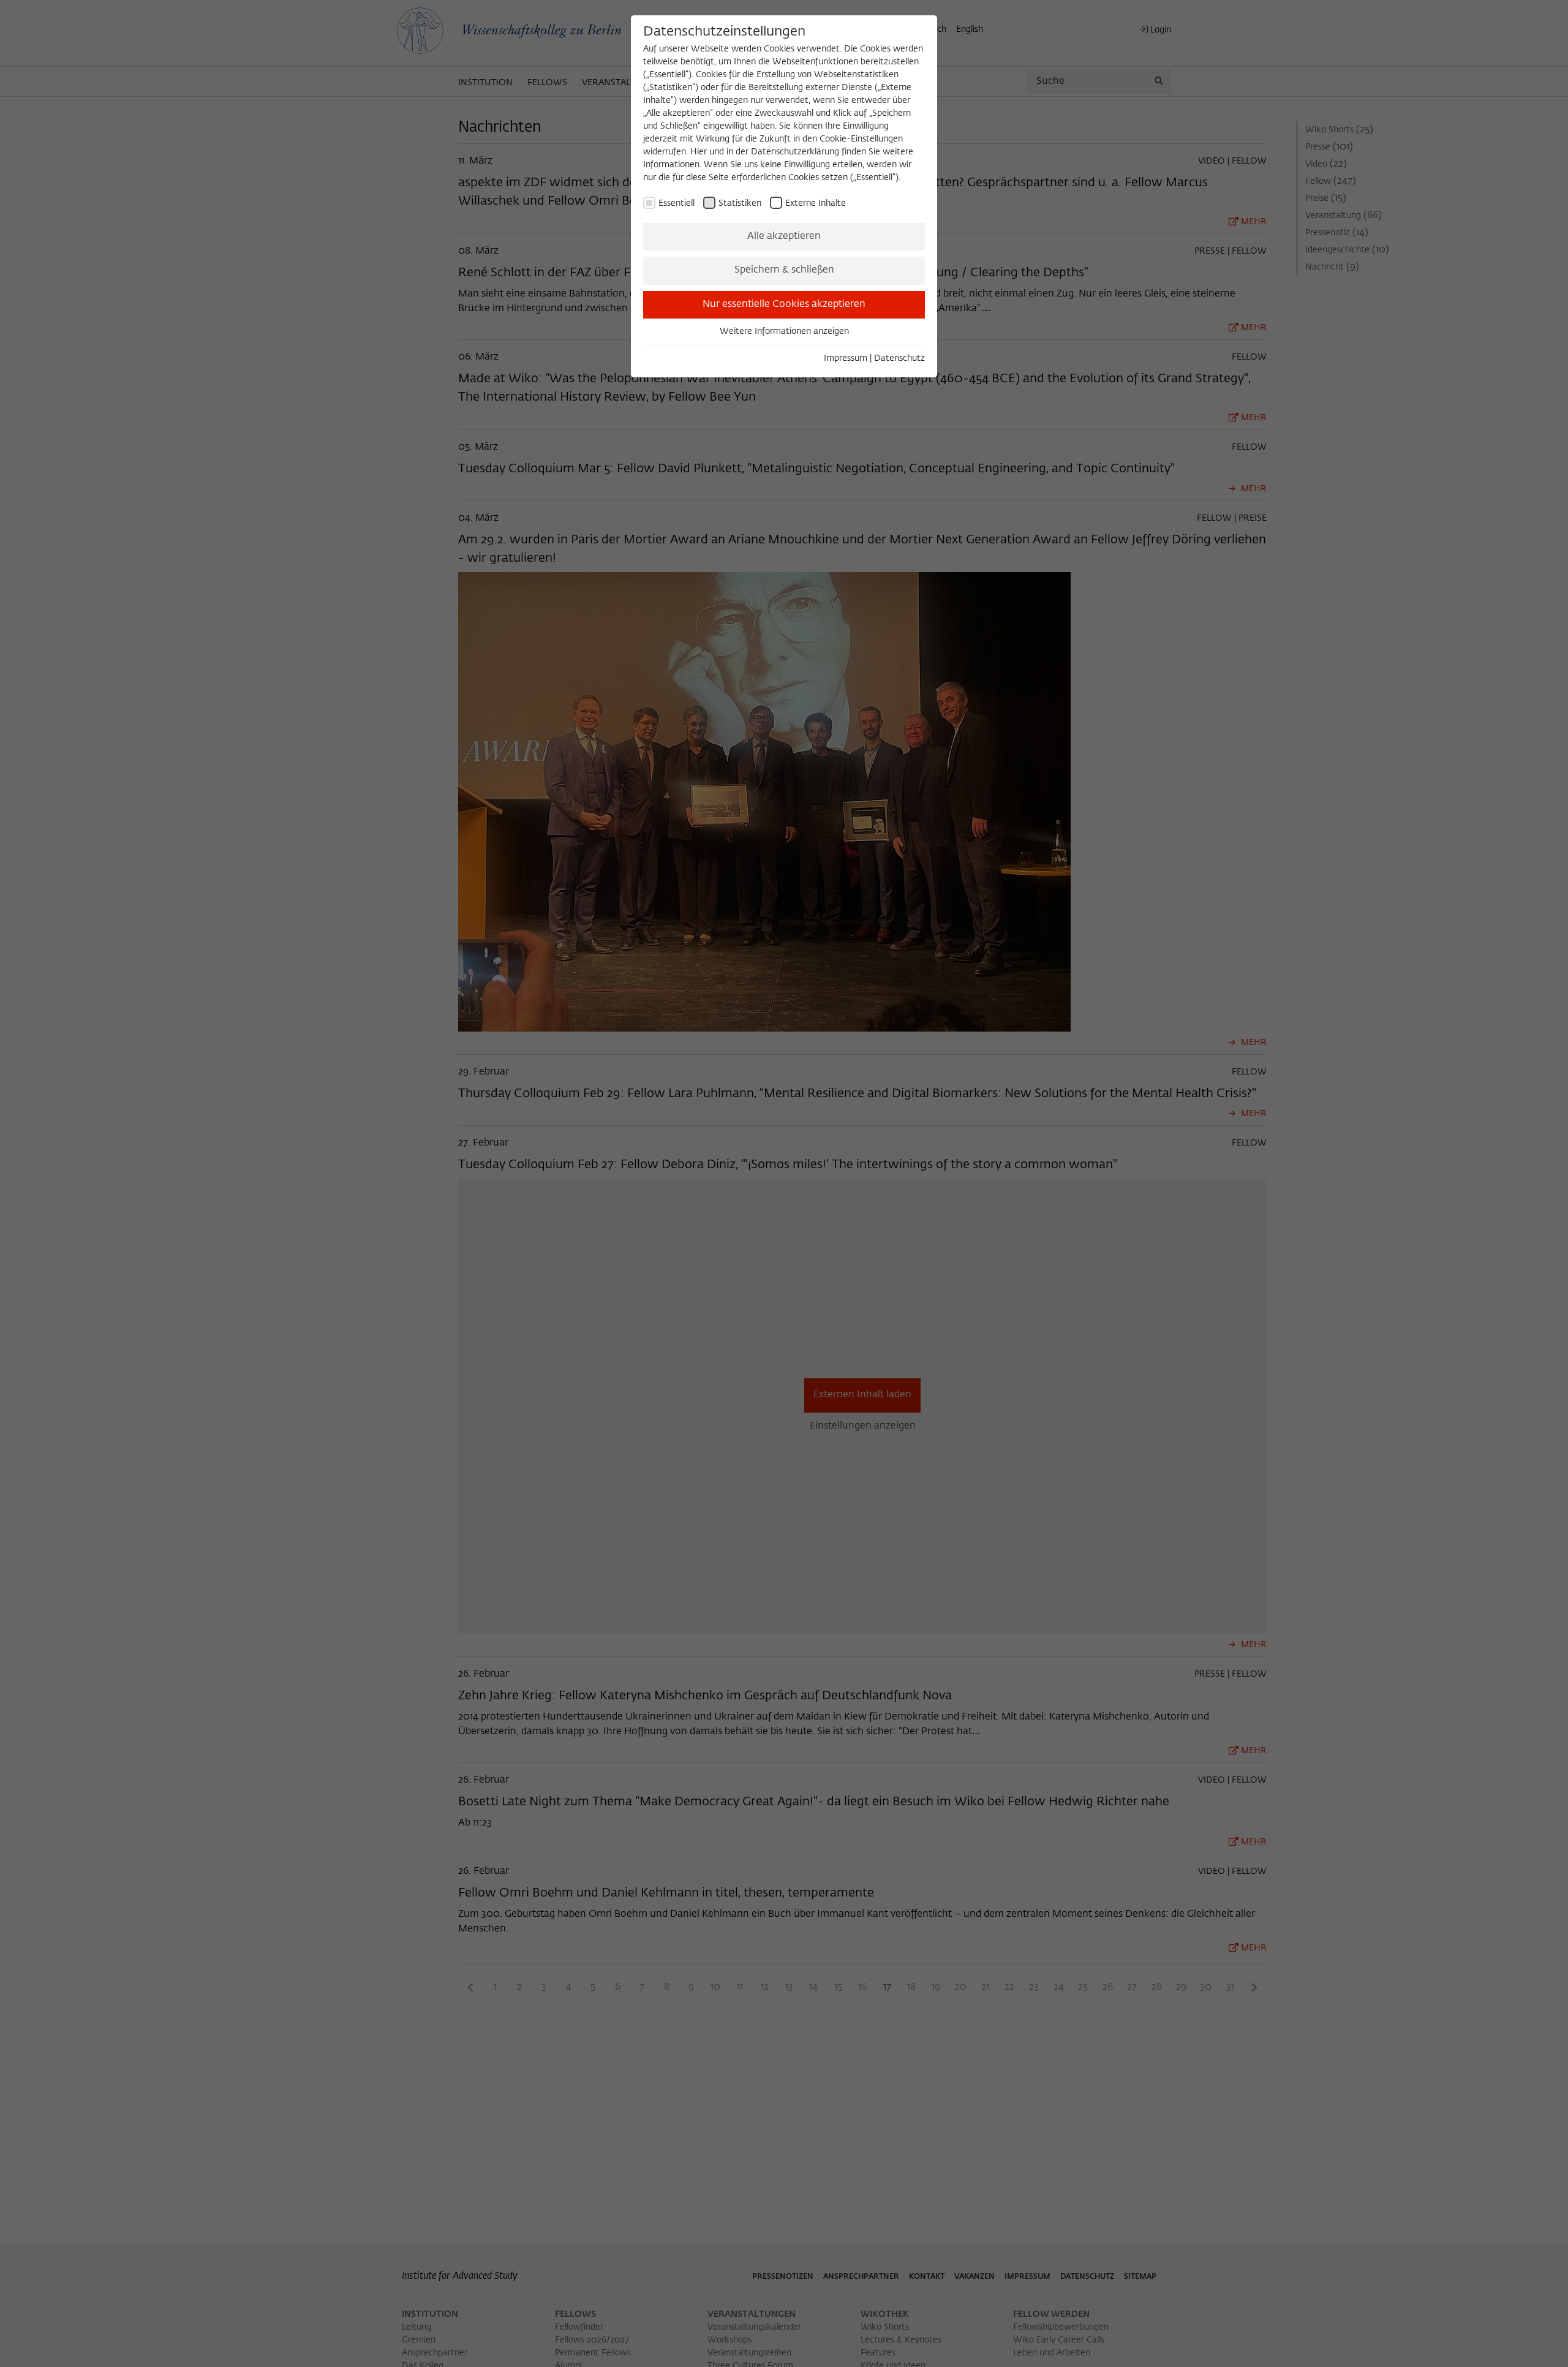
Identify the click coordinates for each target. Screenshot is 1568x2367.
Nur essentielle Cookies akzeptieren (784, 304)
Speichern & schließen (784, 270)
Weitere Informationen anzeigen (784, 331)
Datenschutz (899, 358)
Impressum (846, 358)
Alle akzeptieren (784, 236)
